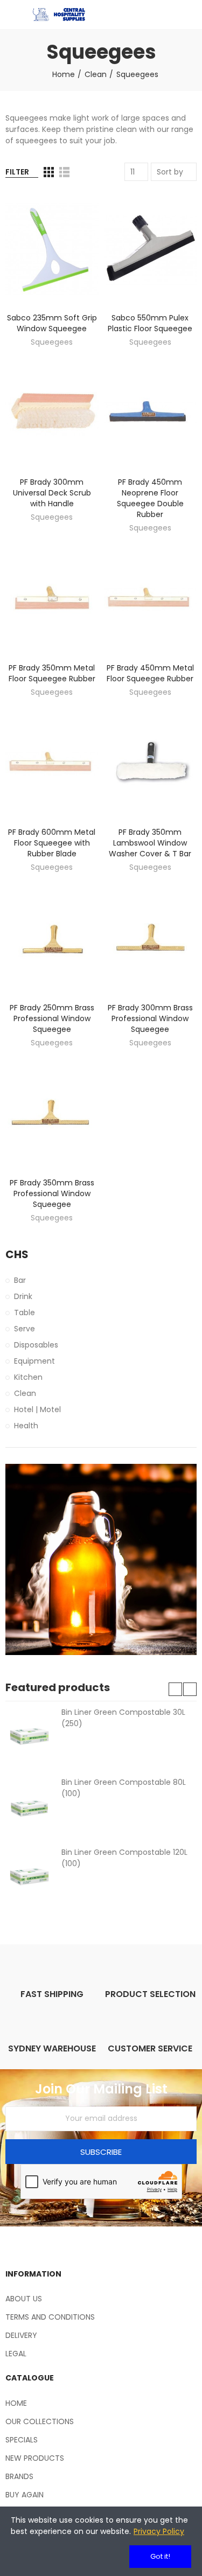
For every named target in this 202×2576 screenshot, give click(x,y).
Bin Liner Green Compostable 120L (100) (124, 1858)
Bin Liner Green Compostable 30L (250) (123, 1718)
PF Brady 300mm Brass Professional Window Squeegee (150, 1018)
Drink (23, 1296)
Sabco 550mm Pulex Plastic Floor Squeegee (150, 323)
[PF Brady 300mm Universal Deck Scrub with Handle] (52, 414)
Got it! (160, 2556)
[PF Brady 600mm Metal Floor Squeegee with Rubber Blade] (52, 764)
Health (26, 1426)
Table (25, 1313)
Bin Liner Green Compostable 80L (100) (124, 1788)
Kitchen (28, 1377)
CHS (17, 1255)
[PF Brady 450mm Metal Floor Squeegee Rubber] (151, 599)
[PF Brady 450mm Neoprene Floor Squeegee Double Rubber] (151, 414)
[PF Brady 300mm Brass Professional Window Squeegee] (151, 939)
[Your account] (191, 15)
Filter (17, 172)
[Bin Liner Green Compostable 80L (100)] (29, 1806)
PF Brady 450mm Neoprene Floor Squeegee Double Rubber (150, 498)
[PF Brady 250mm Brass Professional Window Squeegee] (52, 939)
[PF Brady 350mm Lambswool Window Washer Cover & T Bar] (151, 764)
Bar (20, 1280)
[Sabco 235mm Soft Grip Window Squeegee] (52, 249)
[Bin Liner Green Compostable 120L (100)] (29, 1876)
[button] (175, 1689)
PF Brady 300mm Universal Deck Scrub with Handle (52, 493)
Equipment (34, 1361)
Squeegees (52, 342)
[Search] (172, 15)
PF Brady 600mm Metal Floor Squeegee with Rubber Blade (52, 843)
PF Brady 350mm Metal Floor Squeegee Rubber (52, 673)
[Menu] (11, 15)
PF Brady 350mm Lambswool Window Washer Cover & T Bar (150, 843)
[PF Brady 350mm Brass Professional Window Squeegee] (52, 1114)
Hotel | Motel (37, 1409)
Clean (25, 1393)
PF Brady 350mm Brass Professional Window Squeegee (52, 1193)
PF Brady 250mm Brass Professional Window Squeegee (52, 1018)
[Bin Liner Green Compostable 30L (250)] (29, 1736)
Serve (25, 1329)
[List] (64, 172)
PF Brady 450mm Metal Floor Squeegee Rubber (150, 673)
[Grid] (49, 172)
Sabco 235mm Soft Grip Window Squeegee (52, 323)
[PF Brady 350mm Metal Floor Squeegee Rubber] (52, 599)
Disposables (36, 1345)
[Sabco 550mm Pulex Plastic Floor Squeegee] (151, 249)
